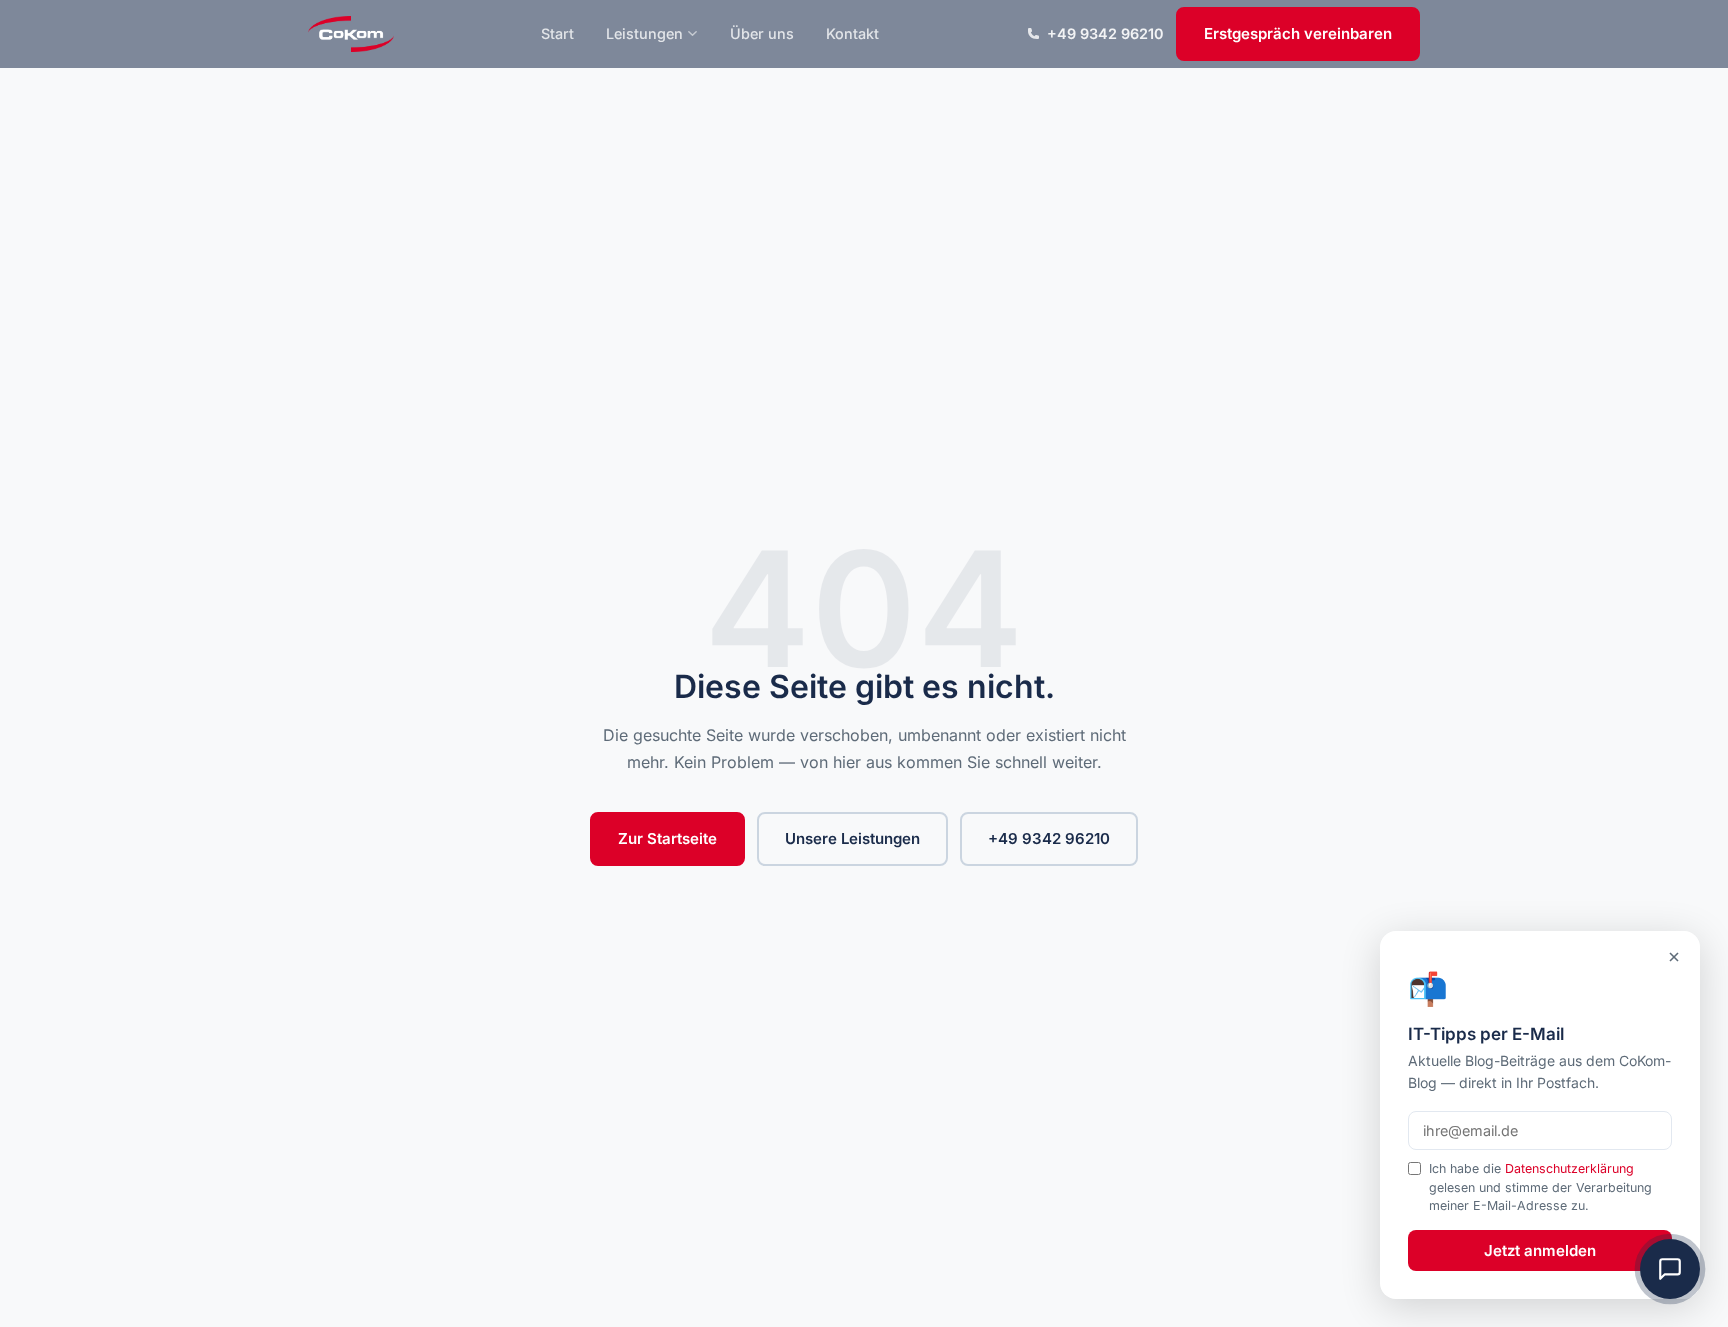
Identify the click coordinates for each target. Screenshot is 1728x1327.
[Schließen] (1674, 957)
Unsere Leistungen (852, 838)
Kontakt (852, 33)
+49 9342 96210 (1105, 33)
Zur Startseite (667, 838)
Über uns (762, 33)
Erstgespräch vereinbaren (1298, 33)
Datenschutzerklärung (1569, 1168)
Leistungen (644, 33)
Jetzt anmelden (1540, 1250)
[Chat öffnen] (1670, 1269)
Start (557, 33)
